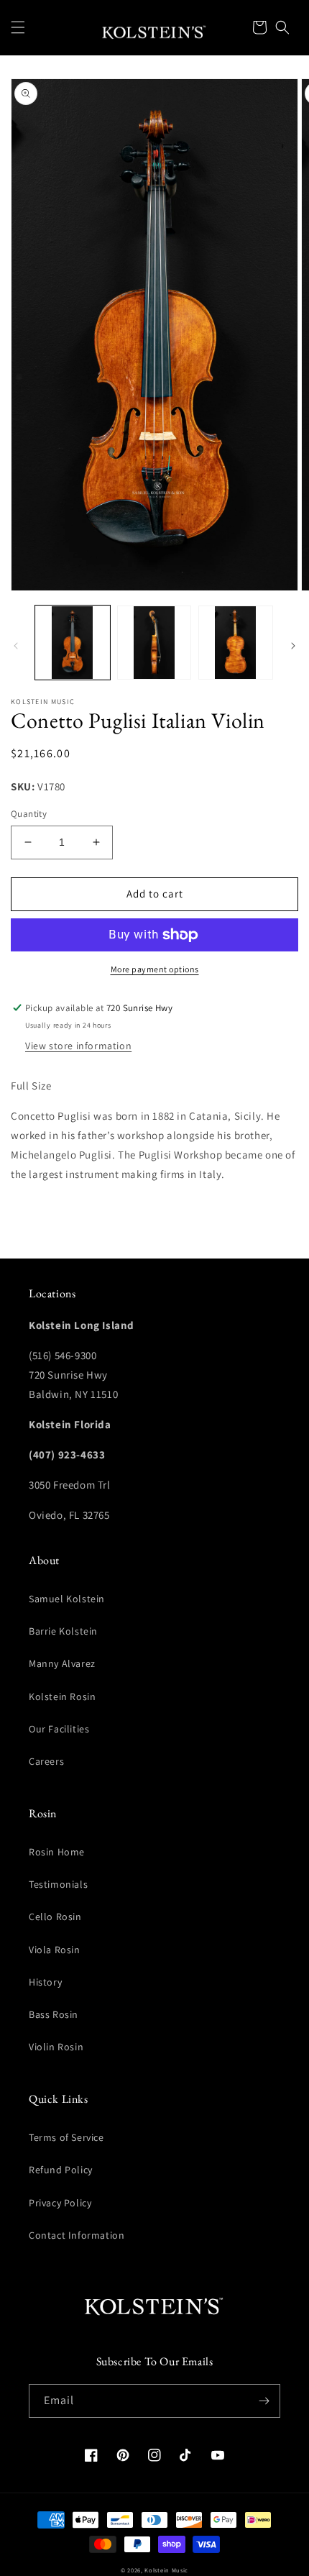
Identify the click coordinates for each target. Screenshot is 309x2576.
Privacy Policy (60, 2203)
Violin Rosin (56, 2047)
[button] (18, 27)
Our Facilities (59, 1729)
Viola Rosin (55, 1950)
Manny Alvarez (62, 1663)
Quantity (29, 814)
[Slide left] (16, 646)
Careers (46, 1761)
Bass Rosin (54, 2014)
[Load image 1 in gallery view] (73, 643)
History (45, 1982)
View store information (78, 1046)
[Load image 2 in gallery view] (154, 643)
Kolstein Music (166, 2570)
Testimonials (58, 1884)
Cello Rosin (55, 1917)
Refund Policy (61, 2170)
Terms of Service (66, 2137)
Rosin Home (57, 1852)
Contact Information (77, 2235)
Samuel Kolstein (67, 1599)
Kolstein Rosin (62, 1696)
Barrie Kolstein (63, 1631)
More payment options (155, 969)
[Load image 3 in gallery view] (236, 643)
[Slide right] (293, 646)
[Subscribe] (264, 2401)
